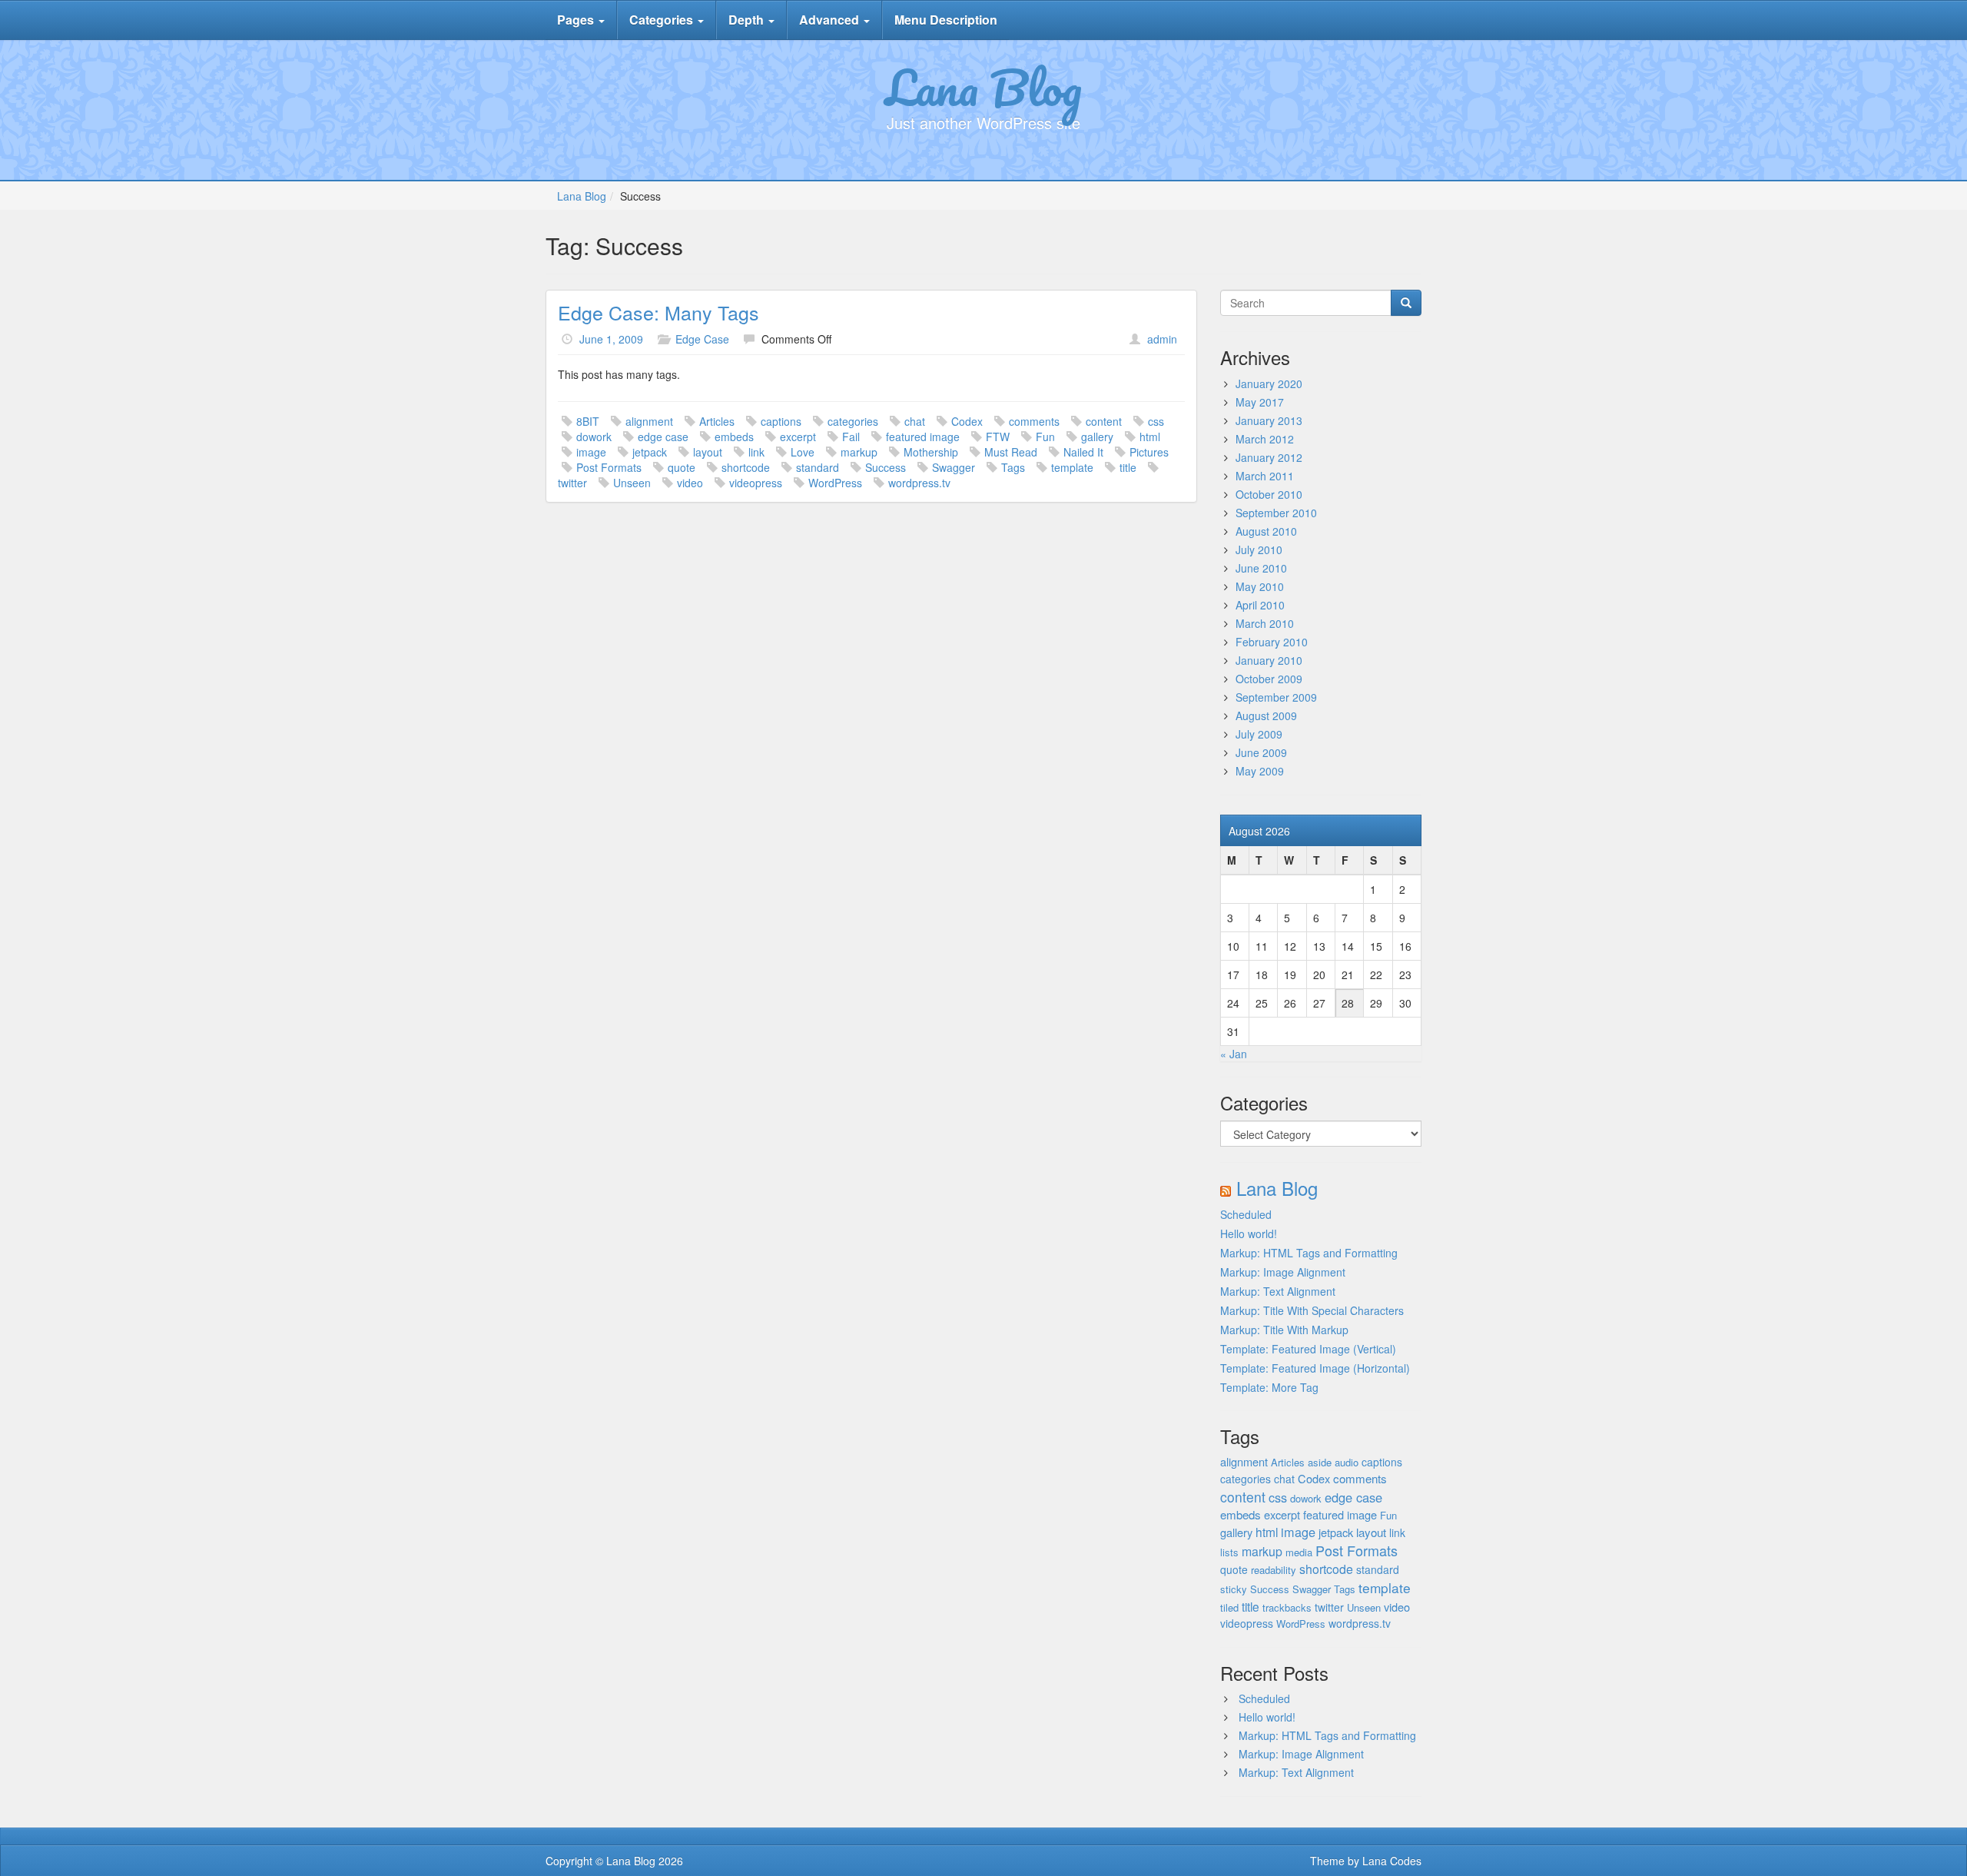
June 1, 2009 (611, 339)
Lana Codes (1392, 1861)
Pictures (1149, 452)
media (1299, 1552)
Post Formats (609, 467)
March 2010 (1265, 623)
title (1128, 467)
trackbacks (1287, 1607)
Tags (1013, 467)
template (1072, 467)
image (591, 452)
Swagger (954, 467)
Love (803, 452)
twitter (572, 483)
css (1156, 421)
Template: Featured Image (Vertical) (1308, 1349)
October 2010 (1269, 494)
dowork (594, 437)
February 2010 (1272, 642)
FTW (998, 437)
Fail (851, 437)
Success (886, 467)
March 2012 (1265, 439)
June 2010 (1261, 568)
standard (818, 467)
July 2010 (1259, 550)
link (756, 452)
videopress (756, 483)
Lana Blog (983, 87)
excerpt (798, 437)
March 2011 (1265, 476)
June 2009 (1261, 752)
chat (915, 421)
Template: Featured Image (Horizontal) (1315, 1368)
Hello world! (1249, 1234)
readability (1274, 1570)
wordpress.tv (919, 483)
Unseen (632, 483)
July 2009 (1259, 734)
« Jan (1234, 1054)
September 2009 (1276, 697)
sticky (1234, 1589)
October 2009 (1269, 679)
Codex (967, 421)
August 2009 (1266, 716)
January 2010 (1269, 660)
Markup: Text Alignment (1278, 1291)
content (1104, 421)
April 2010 (1260, 605)
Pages (577, 20)
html (1150, 437)
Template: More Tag (1269, 1387)
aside (1320, 1462)
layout (708, 452)
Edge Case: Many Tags (658, 312)
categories (853, 421)
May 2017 (1260, 402)
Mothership (931, 452)
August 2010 (1266, 531)
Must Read (1011, 452)
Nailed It (1083, 452)
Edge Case (702, 339)
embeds (734, 437)
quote (682, 467)
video (690, 483)
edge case (663, 437)
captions (781, 421)
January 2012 (1269, 457)
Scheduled (1246, 1214)
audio (1347, 1462)
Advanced (831, 20)
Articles (717, 421)
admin (1162, 339)
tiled (1229, 1607)
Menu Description (946, 20)
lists (1229, 1552)
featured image (923, 437)
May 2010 (1260, 586)
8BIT (588, 421)
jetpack (650, 452)
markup (859, 452)
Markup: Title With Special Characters (1312, 1310)
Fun (1045, 437)
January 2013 (1269, 420)
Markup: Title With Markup (1284, 1330)
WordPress (835, 483)
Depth (748, 20)
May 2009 (1260, 771)
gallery (1097, 437)
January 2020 (1269, 384)
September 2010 (1276, 513)
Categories (663, 20)
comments (1034, 421)
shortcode (746, 467)
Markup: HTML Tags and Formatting (1309, 1253)
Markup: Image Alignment (1283, 1272)
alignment (649, 421)
